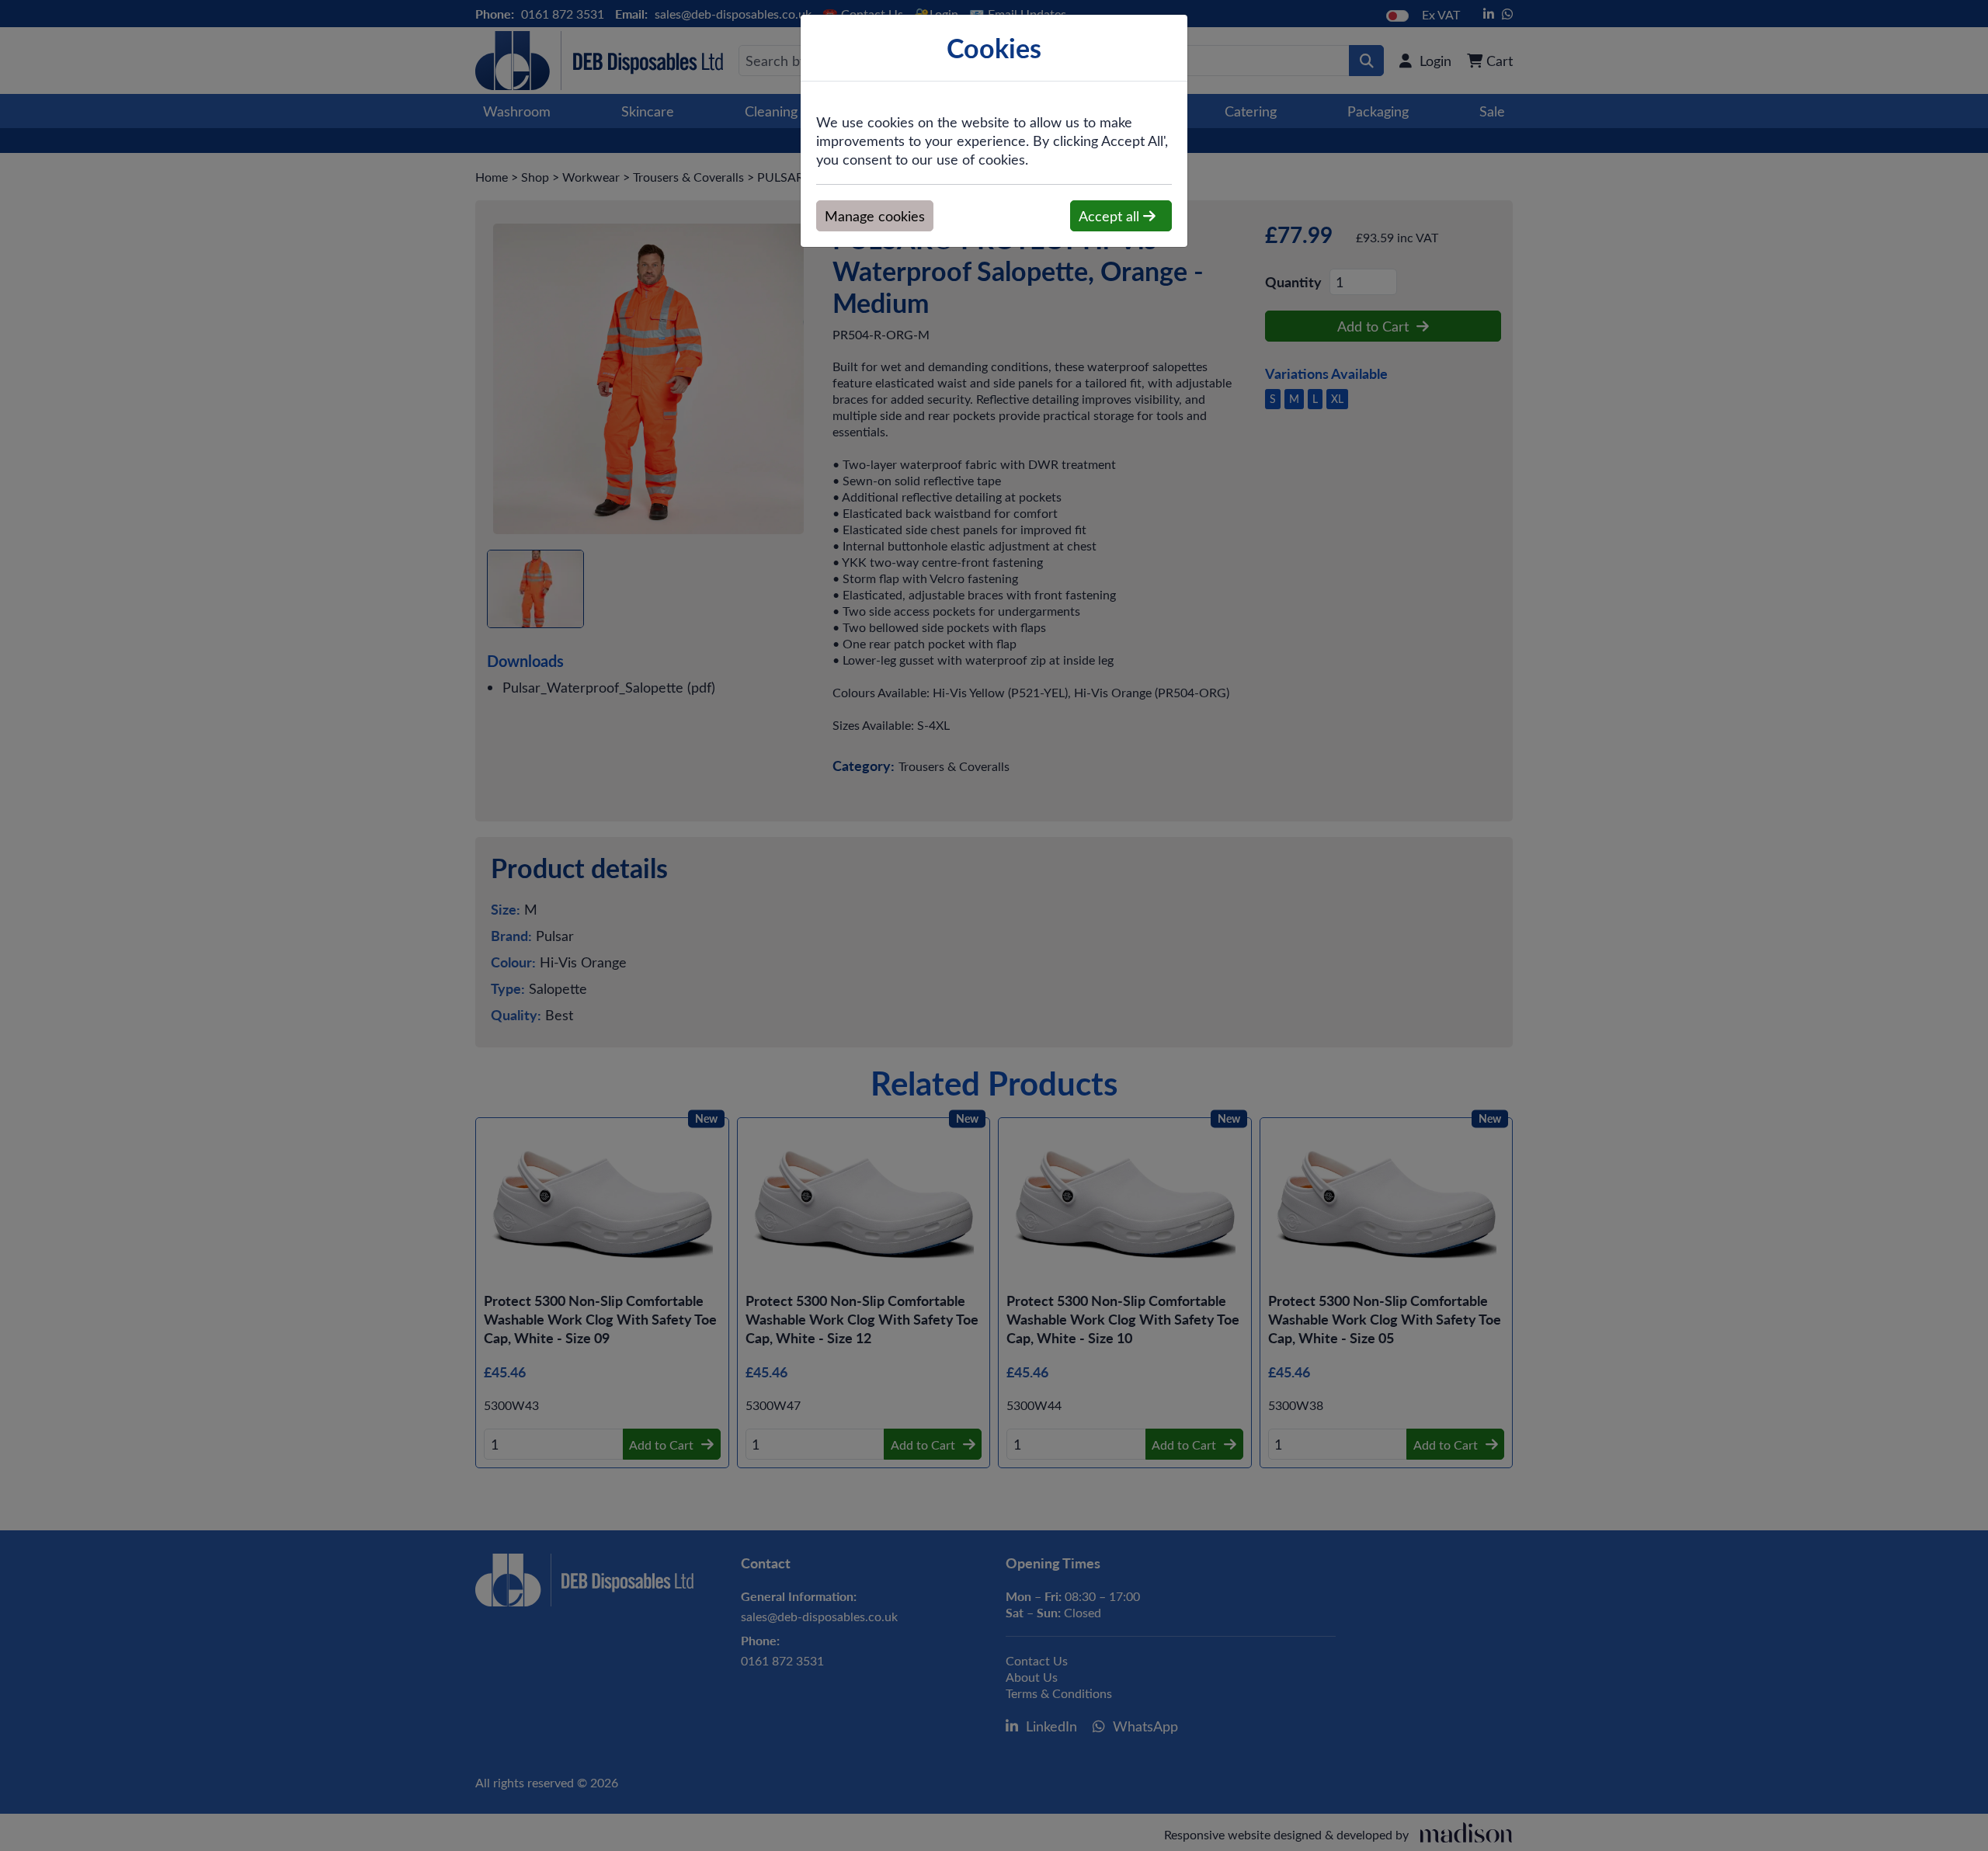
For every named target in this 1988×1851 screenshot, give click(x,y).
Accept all (1111, 216)
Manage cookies (875, 216)
